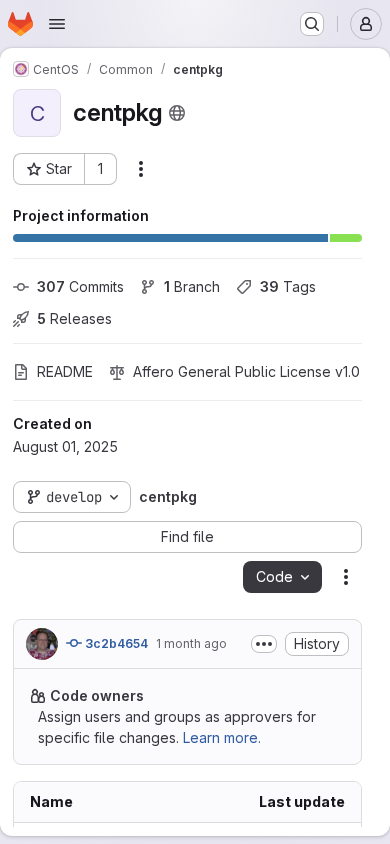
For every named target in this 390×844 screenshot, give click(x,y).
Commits (80, 286)
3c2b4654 (115, 643)
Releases (74, 318)
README (65, 371)
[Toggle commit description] (264, 644)
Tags (288, 286)
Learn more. (222, 737)
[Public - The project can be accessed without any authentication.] (177, 113)
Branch (192, 286)
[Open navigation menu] (57, 24)
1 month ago (191, 643)
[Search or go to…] (312, 24)
